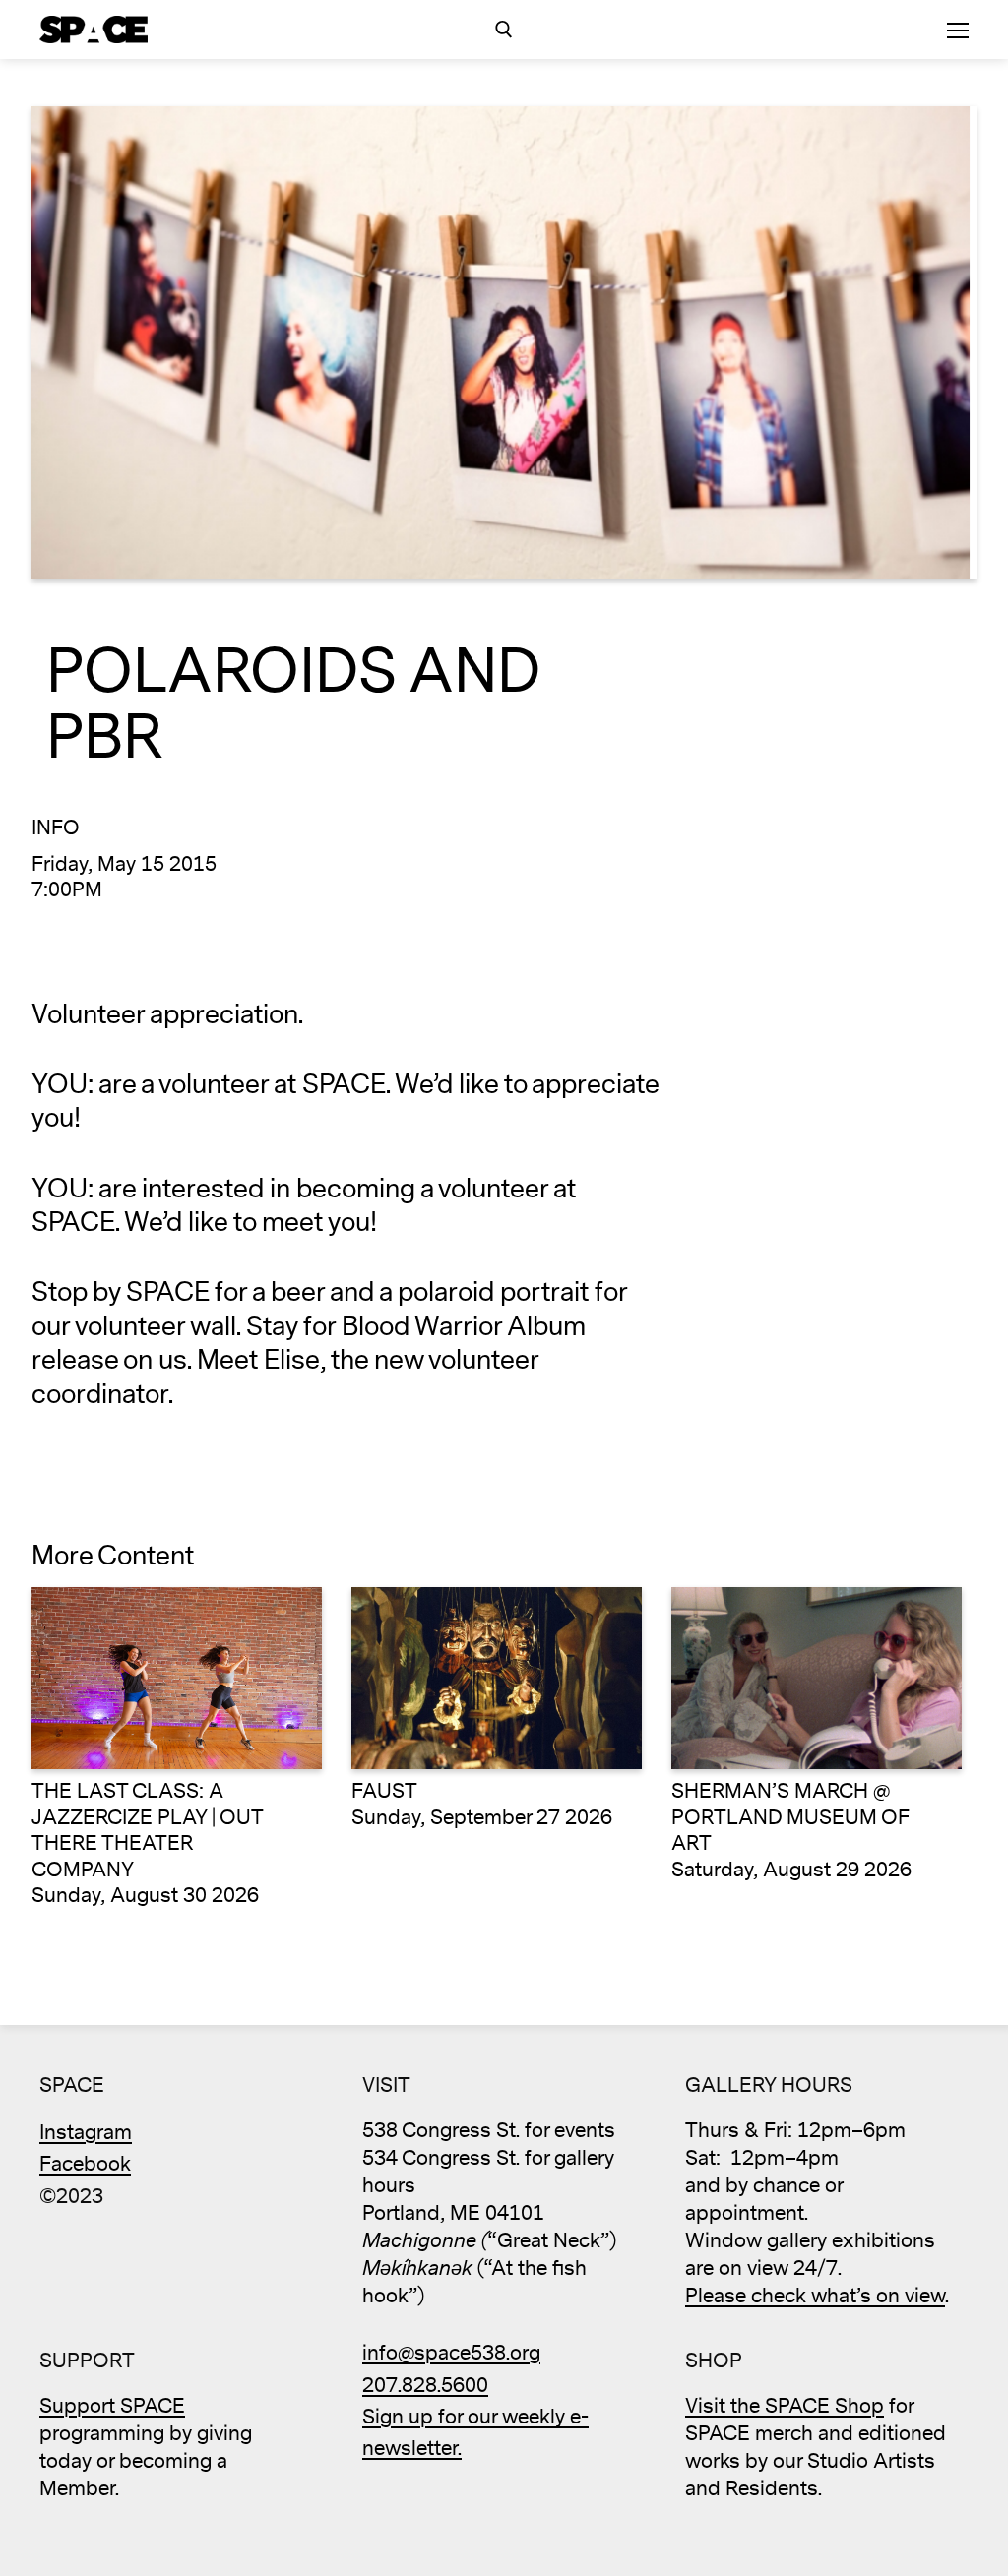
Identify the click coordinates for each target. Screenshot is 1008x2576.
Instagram (86, 2133)
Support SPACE (112, 2406)
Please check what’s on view (815, 2296)
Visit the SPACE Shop (785, 2406)
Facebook (85, 2164)
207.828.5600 (425, 2386)
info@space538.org (451, 2353)
